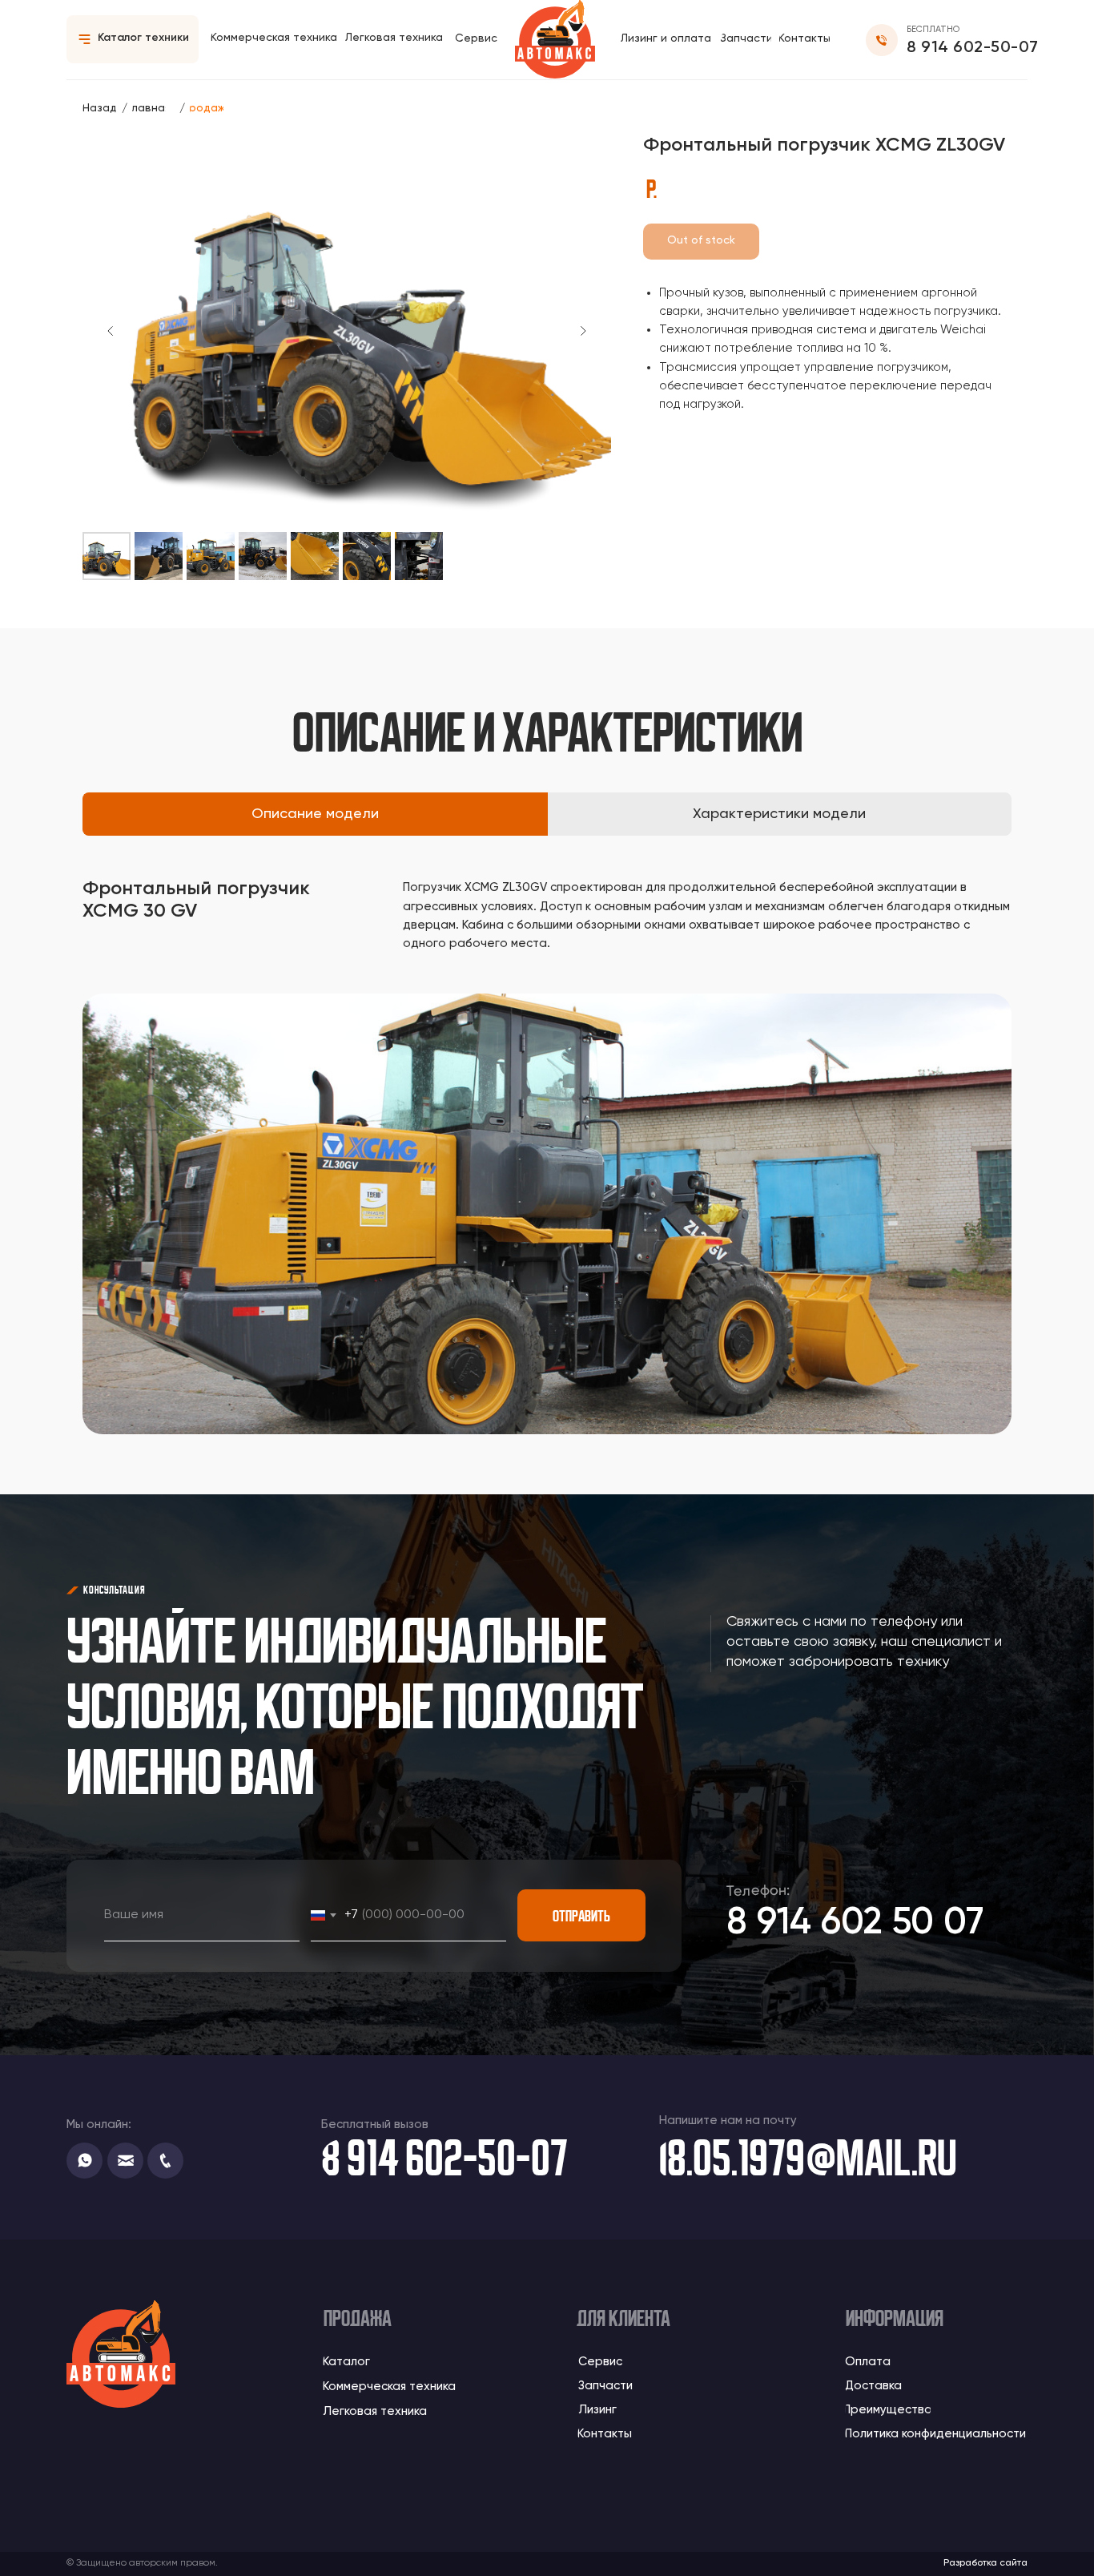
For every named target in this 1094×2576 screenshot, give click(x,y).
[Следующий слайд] (583, 331)
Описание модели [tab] (315, 814)
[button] (746, 39)
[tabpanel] (547, 927)
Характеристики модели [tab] (779, 814)
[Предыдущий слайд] (111, 331)
